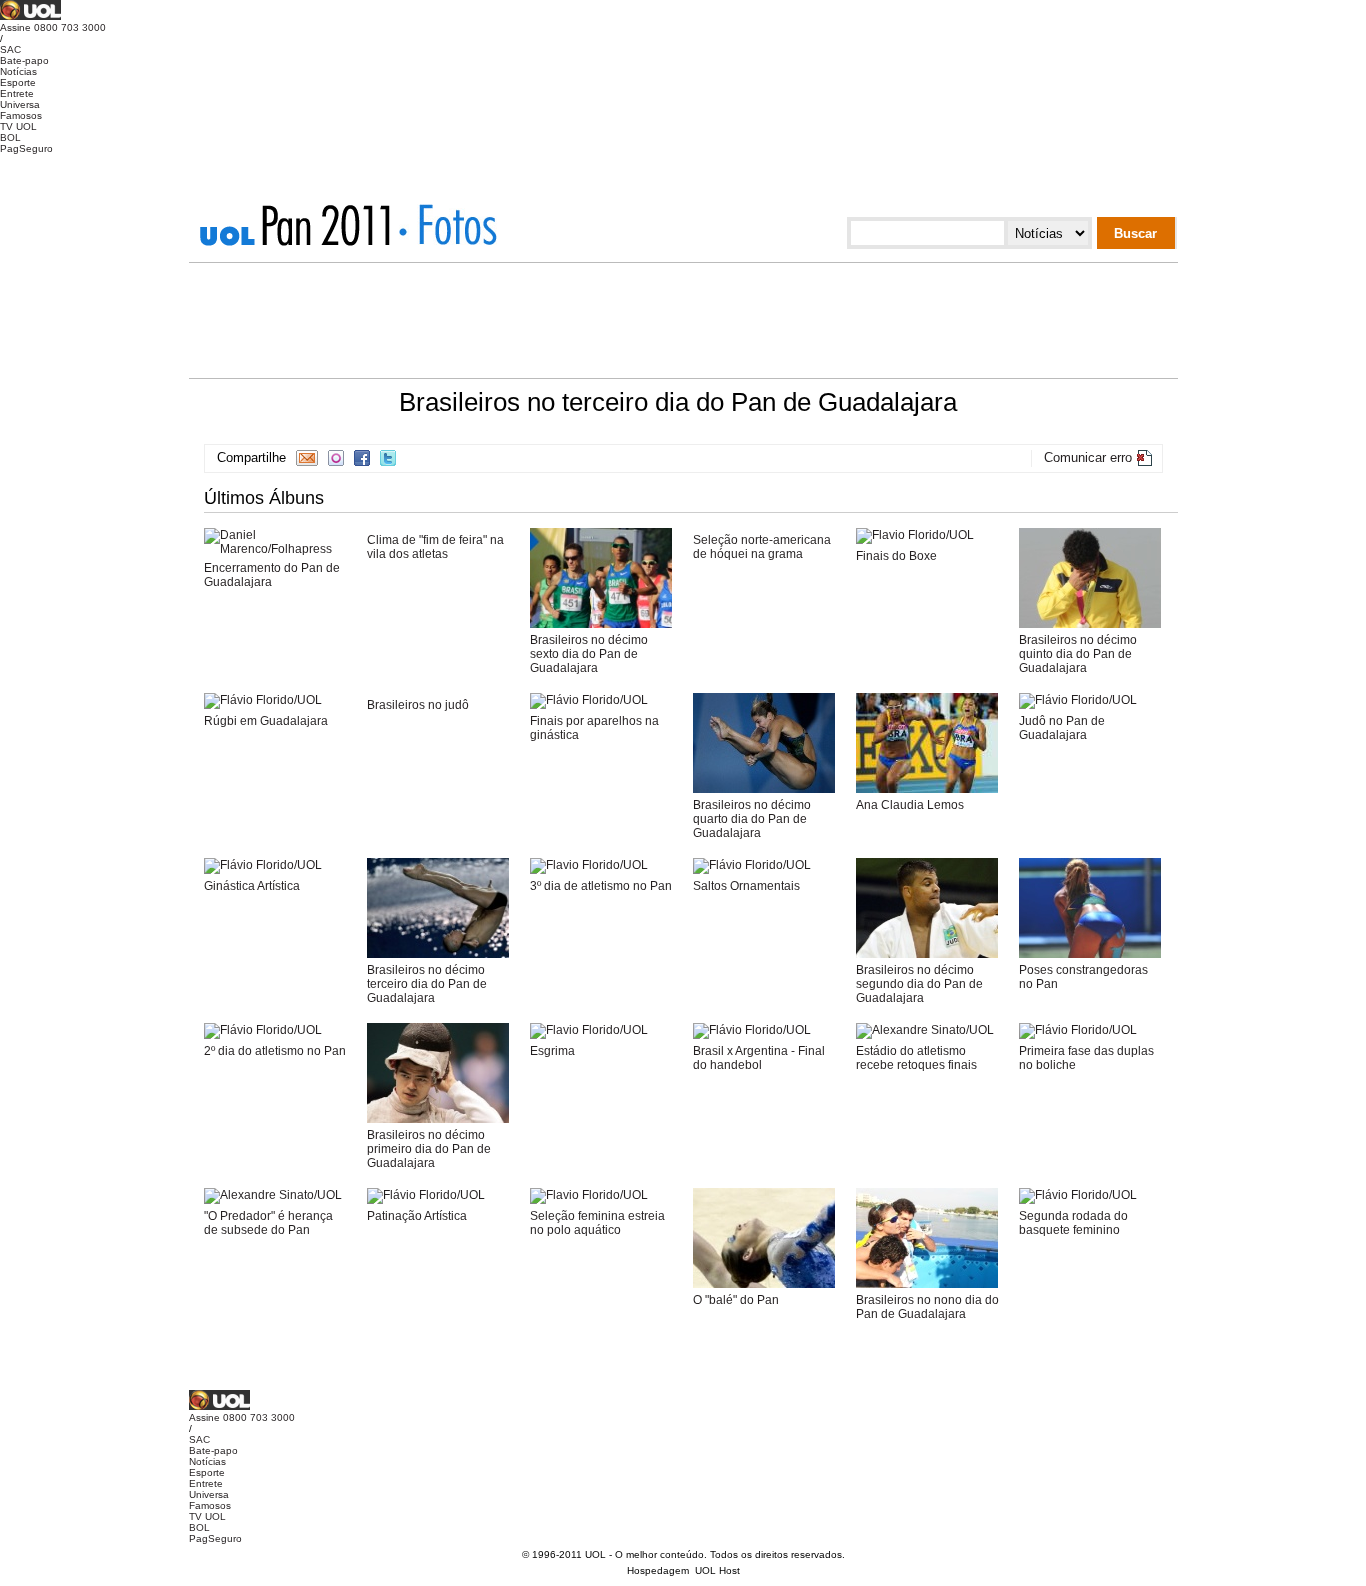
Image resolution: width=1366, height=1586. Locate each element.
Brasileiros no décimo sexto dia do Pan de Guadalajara (589, 654)
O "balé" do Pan (736, 1300)
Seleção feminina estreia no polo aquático (597, 1223)
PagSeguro (26, 148)
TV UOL (18, 126)
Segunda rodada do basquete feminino (1073, 1223)
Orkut (336, 458)
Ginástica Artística (252, 886)
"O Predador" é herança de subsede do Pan (268, 1223)
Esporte (18, 82)
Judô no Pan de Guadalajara (1062, 728)
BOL (10, 137)
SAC (10, 49)
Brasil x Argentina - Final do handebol (759, 1058)
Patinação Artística (417, 1216)
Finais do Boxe (896, 556)
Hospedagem (658, 1570)
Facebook (362, 458)
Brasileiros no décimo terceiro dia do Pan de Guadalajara (427, 984)
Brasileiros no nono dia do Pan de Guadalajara (927, 1307)
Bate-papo (24, 60)
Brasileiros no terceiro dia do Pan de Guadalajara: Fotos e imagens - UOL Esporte (448, 225)
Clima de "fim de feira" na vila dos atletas (435, 547)
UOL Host (717, 1570)
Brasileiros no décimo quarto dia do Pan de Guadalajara (752, 819)
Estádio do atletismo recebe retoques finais (916, 1058)
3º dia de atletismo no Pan (601, 886)
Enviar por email (307, 458)
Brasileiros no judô (418, 705)
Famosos (21, 115)
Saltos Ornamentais (746, 886)
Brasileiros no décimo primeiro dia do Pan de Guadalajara (429, 1149)
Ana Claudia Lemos (910, 805)
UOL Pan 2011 (302, 225)
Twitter (388, 458)
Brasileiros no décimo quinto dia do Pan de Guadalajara (1078, 654)
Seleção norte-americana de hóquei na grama (762, 547)
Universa (20, 104)
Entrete (17, 93)
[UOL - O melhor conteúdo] (30, 16)
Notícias (18, 71)
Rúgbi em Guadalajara (266, 721)
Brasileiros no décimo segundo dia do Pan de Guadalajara (919, 984)
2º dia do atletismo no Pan (275, 1051)
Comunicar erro (1088, 457)
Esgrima (552, 1051)
